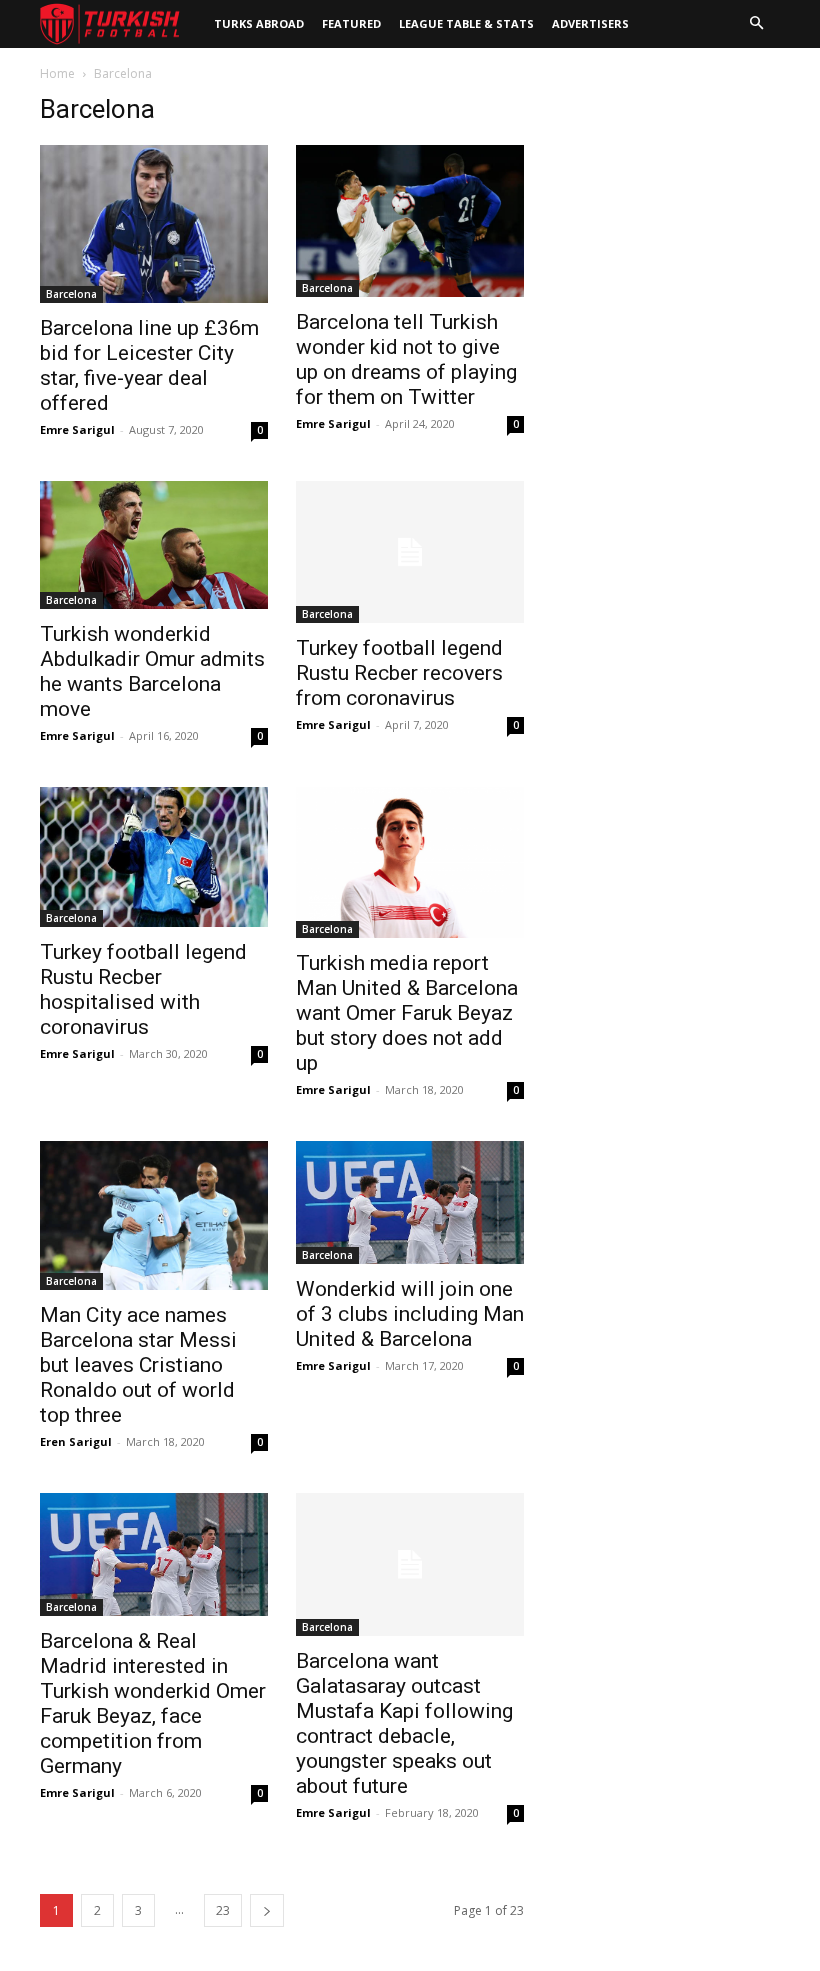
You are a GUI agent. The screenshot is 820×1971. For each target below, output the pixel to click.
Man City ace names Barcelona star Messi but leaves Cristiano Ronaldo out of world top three (138, 1365)
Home (57, 73)
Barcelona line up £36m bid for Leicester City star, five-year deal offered (149, 365)
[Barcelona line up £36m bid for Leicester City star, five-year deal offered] (154, 224)
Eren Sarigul (76, 1441)
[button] (756, 24)
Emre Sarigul (77, 429)
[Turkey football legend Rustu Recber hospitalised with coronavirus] (154, 857)
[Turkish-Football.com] (110, 24)
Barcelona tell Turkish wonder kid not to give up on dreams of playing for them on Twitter (406, 359)
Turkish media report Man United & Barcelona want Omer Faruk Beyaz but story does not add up (407, 1013)
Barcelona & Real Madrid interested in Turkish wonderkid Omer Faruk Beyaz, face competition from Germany (153, 1703)
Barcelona (71, 294)
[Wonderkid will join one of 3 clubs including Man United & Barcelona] (410, 1202)
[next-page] (267, 1910)
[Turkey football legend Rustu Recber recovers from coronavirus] (410, 552)
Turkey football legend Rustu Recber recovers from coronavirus (399, 673)
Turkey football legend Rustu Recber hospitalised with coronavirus (143, 989)
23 (223, 1910)
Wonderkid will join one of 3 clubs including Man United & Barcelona (410, 1314)
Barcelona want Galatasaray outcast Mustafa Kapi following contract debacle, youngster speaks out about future (404, 1723)
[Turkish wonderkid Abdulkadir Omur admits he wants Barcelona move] (154, 545)
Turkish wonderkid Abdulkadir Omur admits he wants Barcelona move (152, 671)
